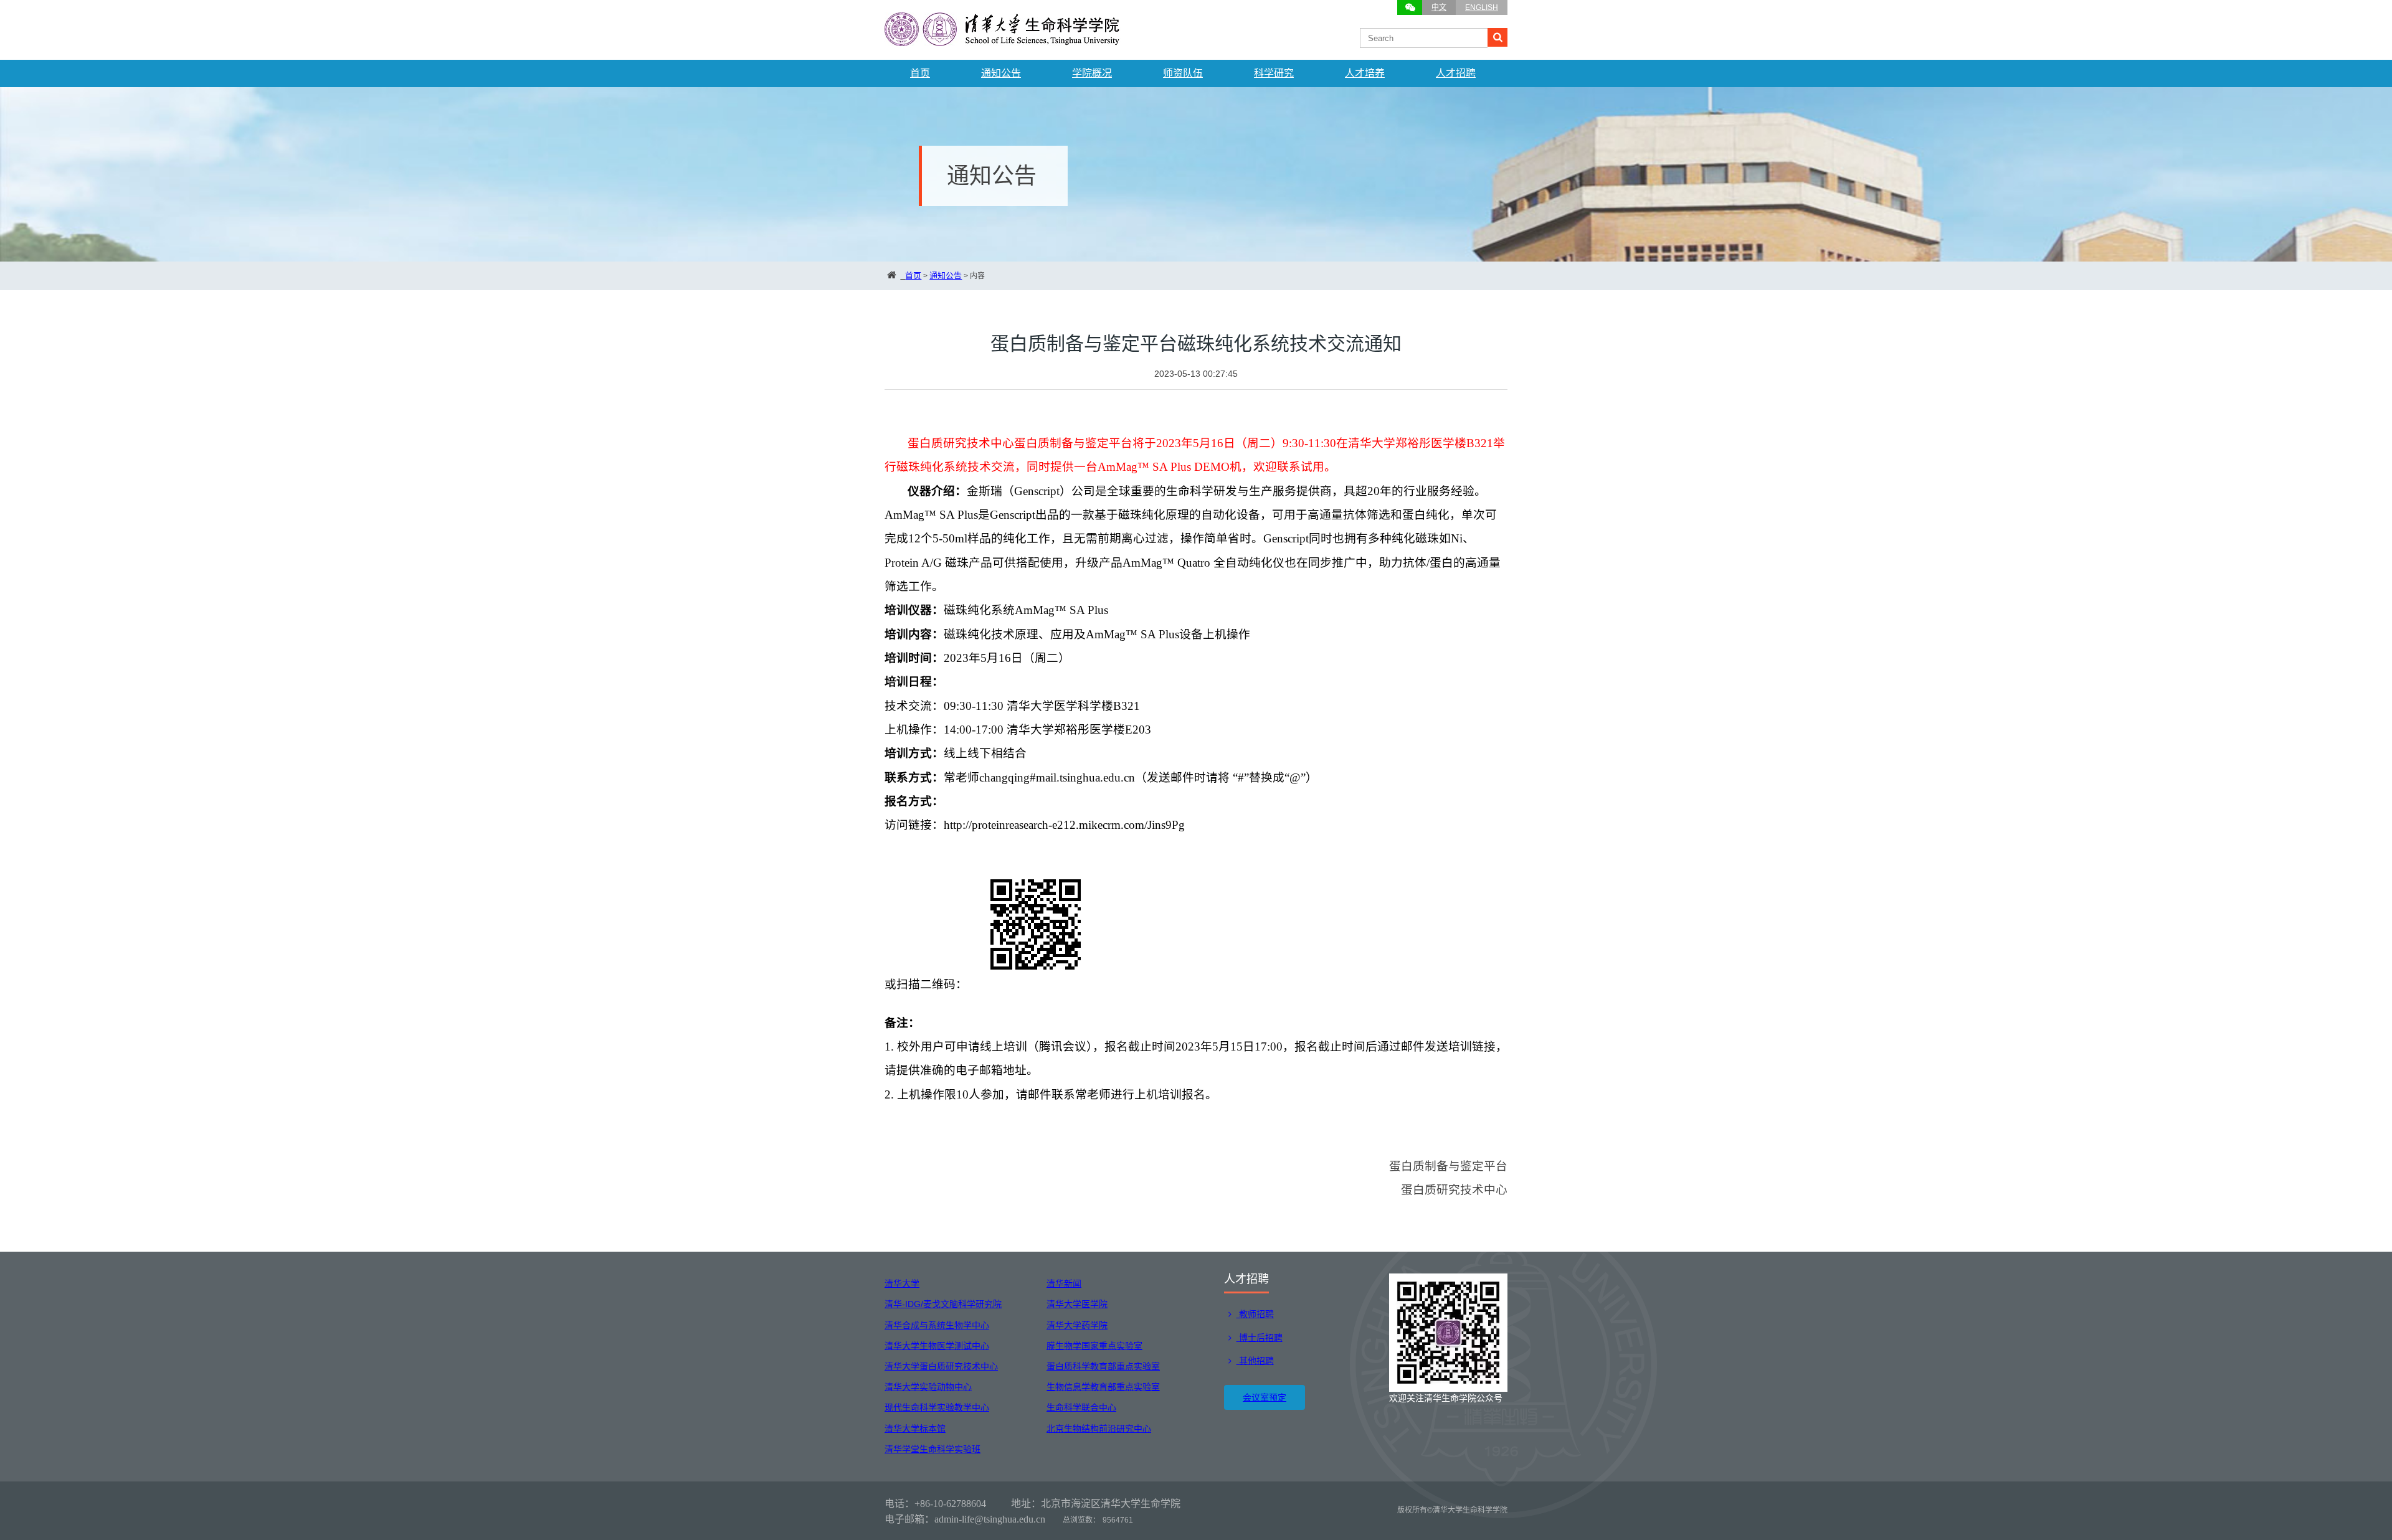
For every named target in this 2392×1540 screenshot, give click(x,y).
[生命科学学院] (1003, 40)
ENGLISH (1482, 7)
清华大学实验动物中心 (928, 1387)
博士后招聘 (1260, 1338)
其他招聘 (1255, 1361)
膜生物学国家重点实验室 (1094, 1346)
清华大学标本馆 (915, 1429)
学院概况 (1092, 73)
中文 (1439, 7)
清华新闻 (1064, 1283)
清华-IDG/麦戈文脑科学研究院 (943, 1304)
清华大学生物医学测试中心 (937, 1346)
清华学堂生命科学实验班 (933, 1449)
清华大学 (902, 1283)
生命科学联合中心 (1081, 1407)
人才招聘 (1456, 73)
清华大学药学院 (1077, 1325)
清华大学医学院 (1077, 1304)
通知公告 (1001, 73)
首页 (920, 73)
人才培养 (1365, 73)
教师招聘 (1255, 1314)
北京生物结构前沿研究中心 (1099, 1429)
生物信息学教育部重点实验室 (1103, 1387)
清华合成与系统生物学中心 (937, 1325)
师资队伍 (1183, 73)
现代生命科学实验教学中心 (937, 1407)
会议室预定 (1265, 1397)
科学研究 (1274, 73)
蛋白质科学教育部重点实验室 (1103, 1366)
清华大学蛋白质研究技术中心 (941, 1366)
